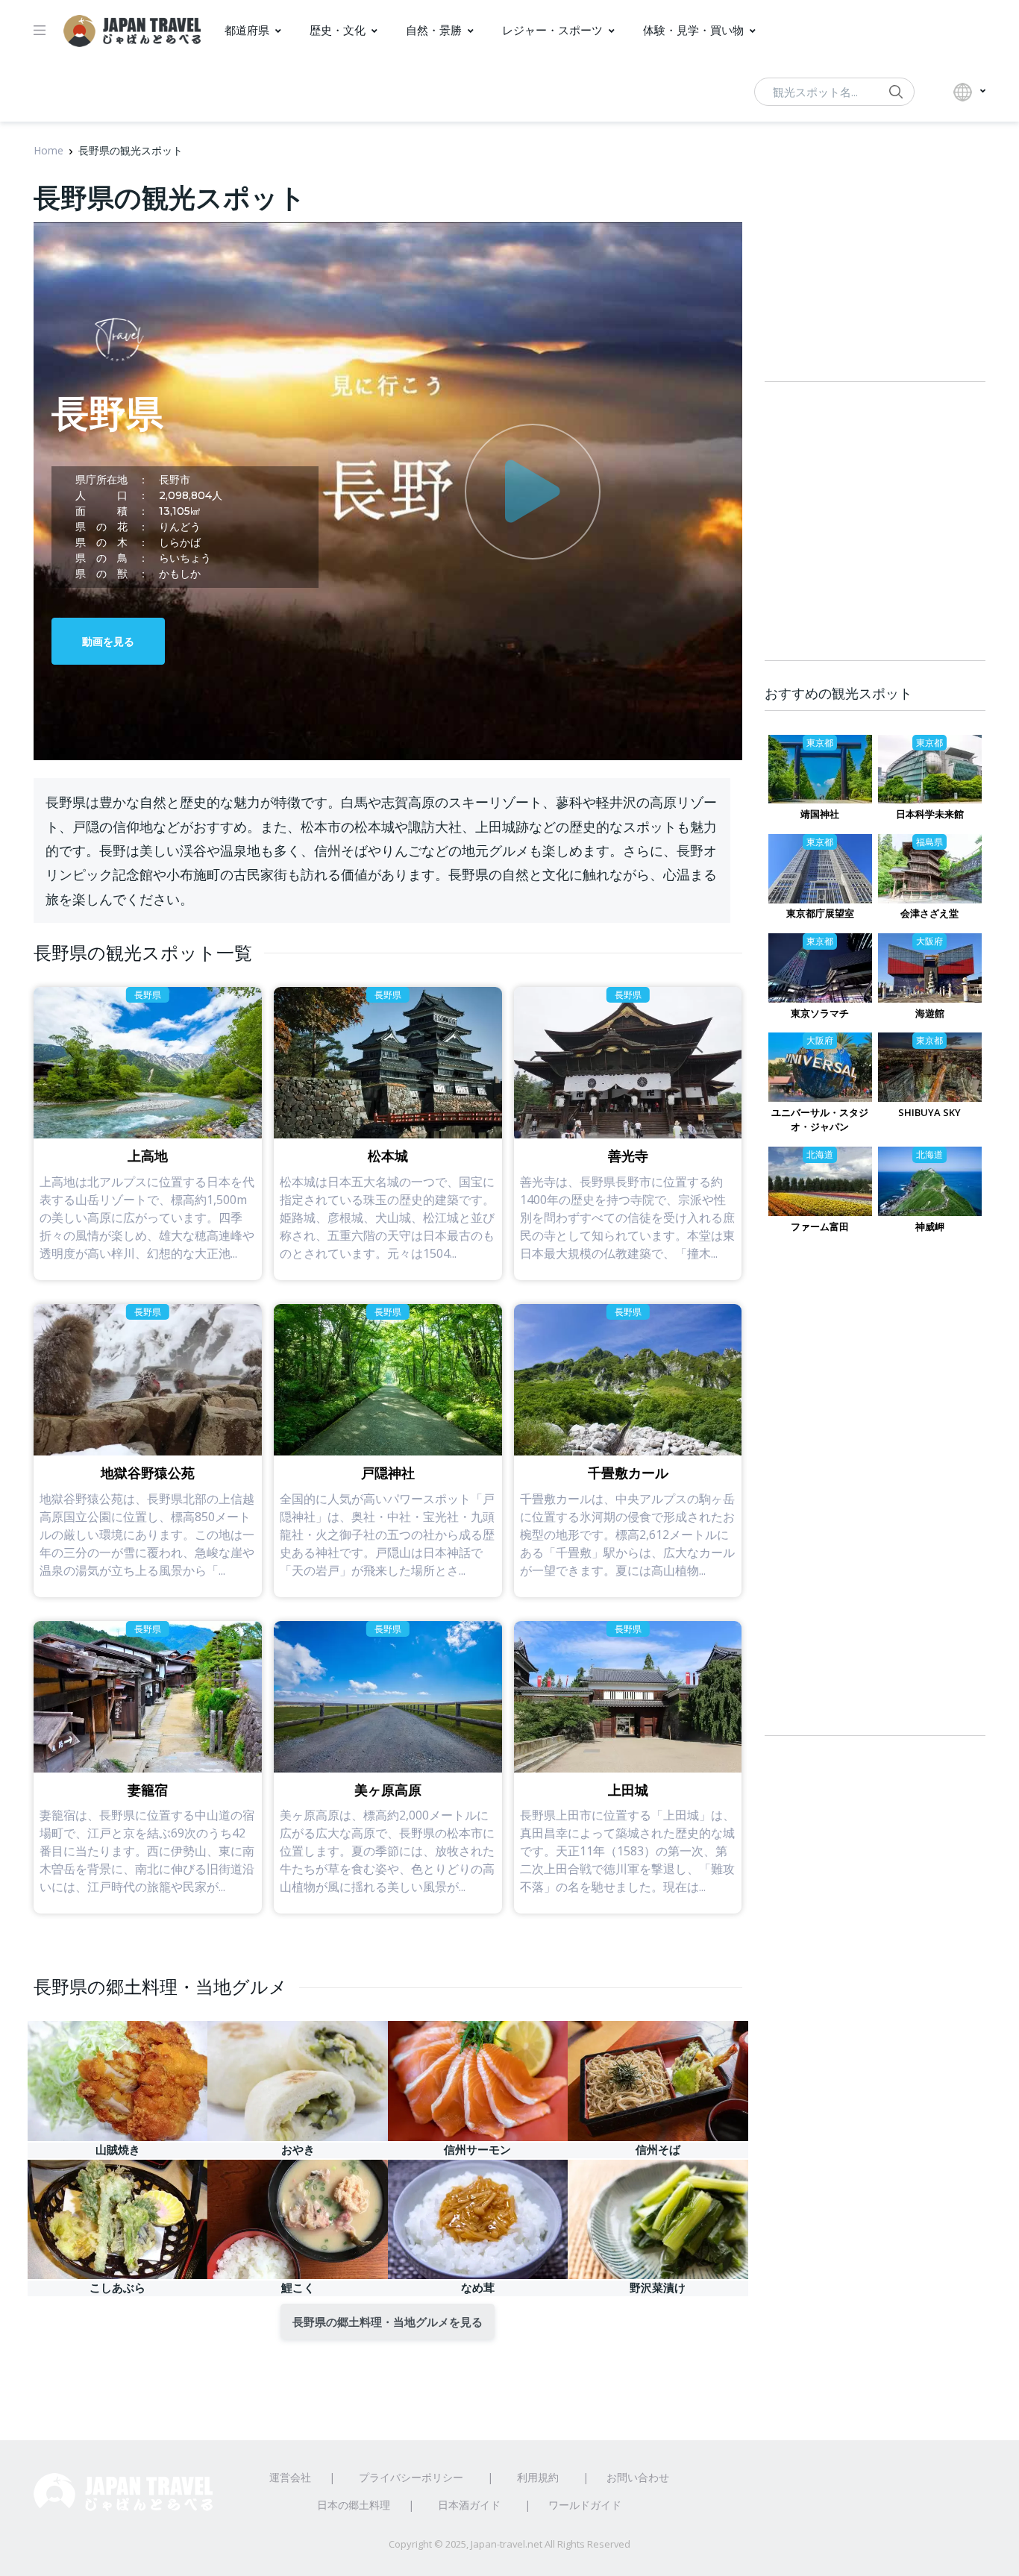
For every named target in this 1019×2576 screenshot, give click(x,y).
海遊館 (930, 1013)
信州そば (658, 2150)
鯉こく (298, 2288)
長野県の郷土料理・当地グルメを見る (388, 2322)
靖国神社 (820, 814)
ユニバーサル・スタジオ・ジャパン (820, 1119)
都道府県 (247, 30)
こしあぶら (117, 2288)
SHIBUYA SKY (929, 1112)
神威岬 (930, 1226)
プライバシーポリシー (411, 2477)
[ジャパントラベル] (132, 31)
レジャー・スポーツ (552, 30)
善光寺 (628, 1156)
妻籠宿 (148, 1790)
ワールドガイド (585, 2505)
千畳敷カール (628, 1473)
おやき (298, 2150)
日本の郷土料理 (354, 2505)
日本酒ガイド (469, 2505)
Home (48, 150)
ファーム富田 (820, 1226)
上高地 (148, 1156)
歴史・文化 (338, 30)
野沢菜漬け (658, 2288)
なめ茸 (478, 2288)
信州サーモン (477, 2150)
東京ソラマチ (820, 1013)
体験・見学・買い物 (693, 30)
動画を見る (108, 641)
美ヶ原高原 (388, 1790)
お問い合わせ (638, 2477)
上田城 (628, 1790)
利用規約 (538, 2477)
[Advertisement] (875, 1499)
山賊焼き (118, 2150)
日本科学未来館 (930, 814)
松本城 (388, 1156)
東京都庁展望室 (820, 913)
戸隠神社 (388, 1473)
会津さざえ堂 (929, 913)
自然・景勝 (434, 30)
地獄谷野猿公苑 (148, 1473)
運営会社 (290, 2477)
